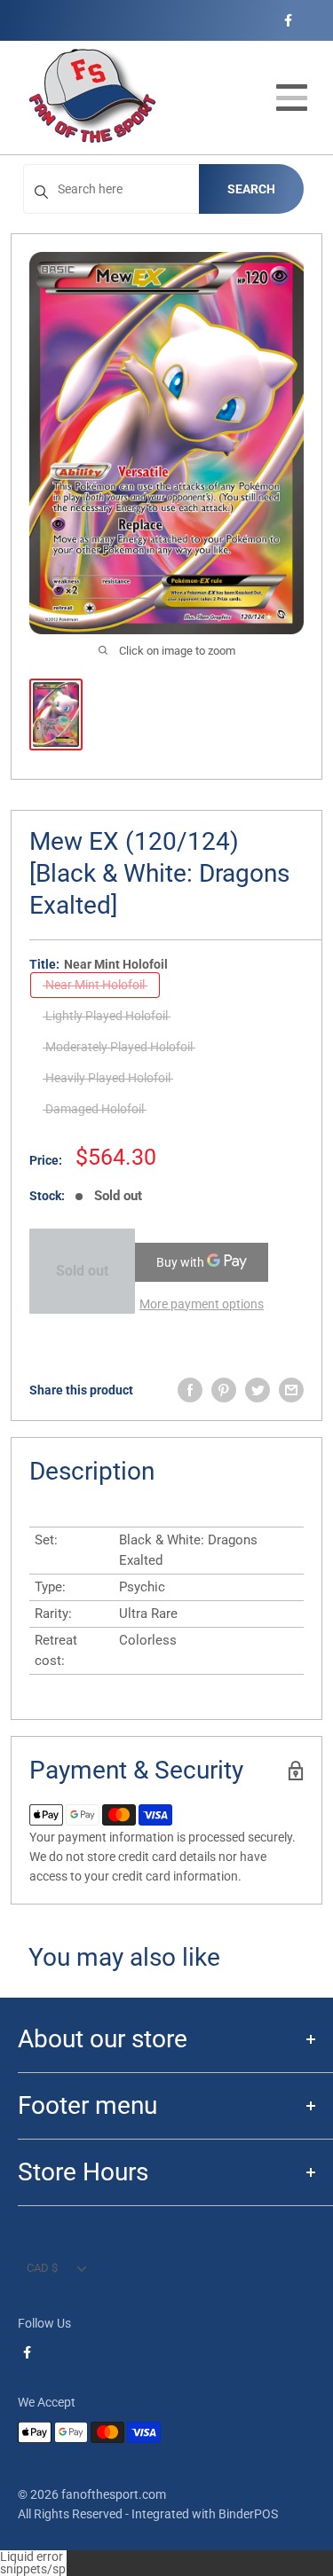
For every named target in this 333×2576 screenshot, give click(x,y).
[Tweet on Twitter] (258, 1390)
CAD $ (42, 2268)
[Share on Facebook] (190, 1390)
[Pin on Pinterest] (224, 1390)
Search (251, 189)
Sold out (82, 1271)
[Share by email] (291, 1390)
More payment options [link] (202, 1304)
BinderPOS (248, 2514)
